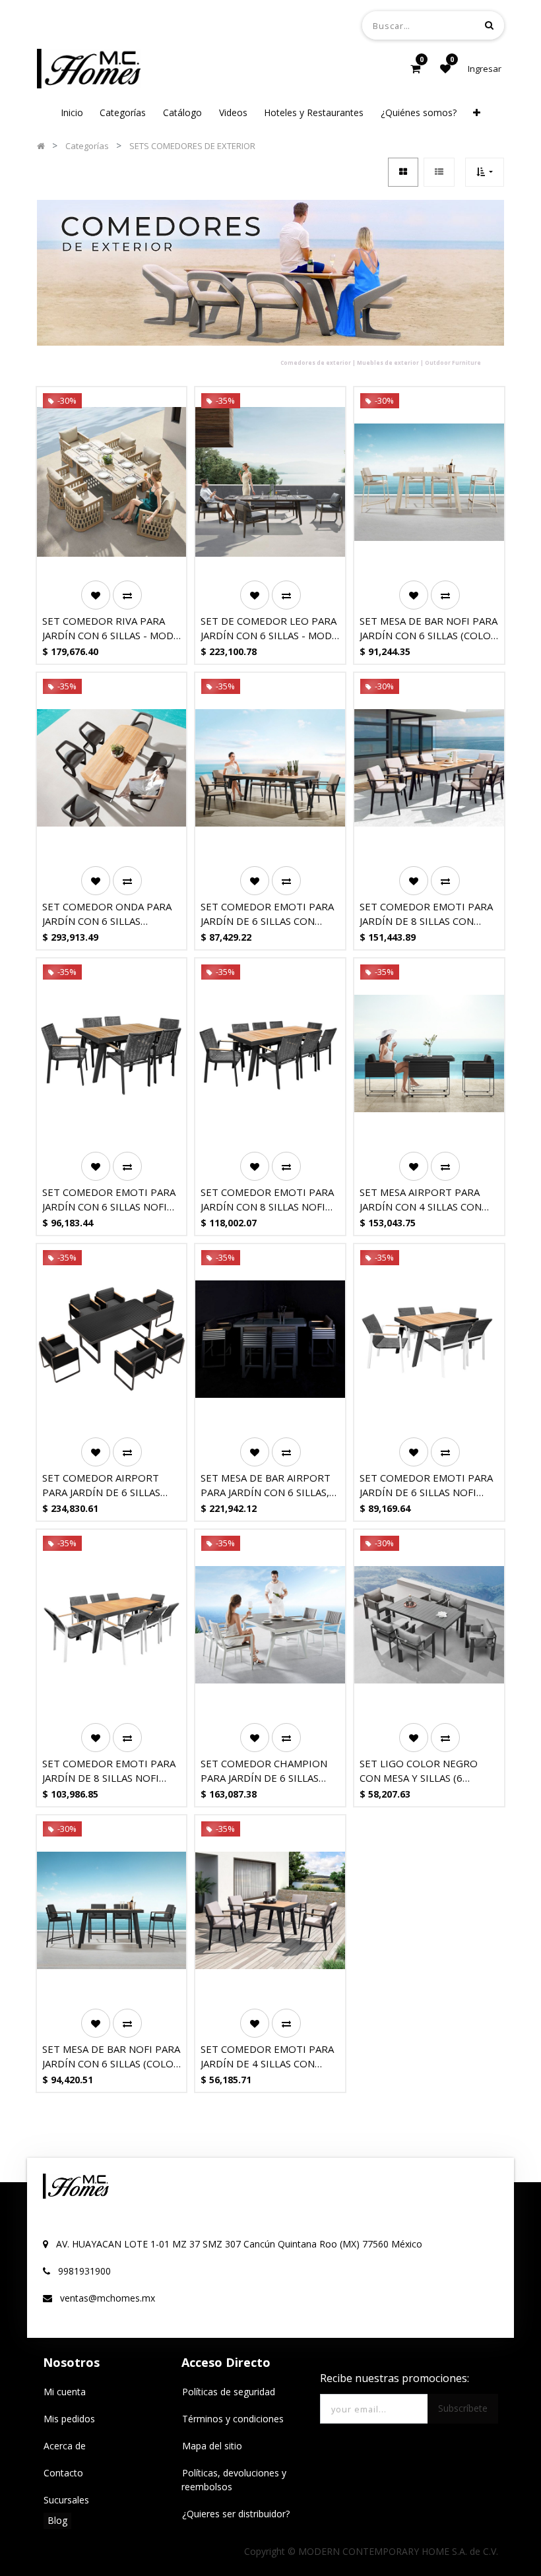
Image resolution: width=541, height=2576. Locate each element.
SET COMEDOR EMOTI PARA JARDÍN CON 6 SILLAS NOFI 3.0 (109, 1200)
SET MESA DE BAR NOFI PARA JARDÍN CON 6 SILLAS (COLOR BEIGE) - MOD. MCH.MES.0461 (429, 628)
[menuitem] (72, 112)
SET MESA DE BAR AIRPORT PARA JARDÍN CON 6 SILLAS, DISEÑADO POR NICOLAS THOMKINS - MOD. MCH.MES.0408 (266, 1485)
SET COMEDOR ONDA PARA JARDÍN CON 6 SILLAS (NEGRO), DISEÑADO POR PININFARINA (107, 914)
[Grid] (403, 172)
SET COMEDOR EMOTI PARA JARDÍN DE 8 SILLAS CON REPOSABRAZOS (426, 914)
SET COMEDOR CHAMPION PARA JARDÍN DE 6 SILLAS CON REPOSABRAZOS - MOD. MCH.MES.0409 (268, 1771)
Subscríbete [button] (463, 2408)
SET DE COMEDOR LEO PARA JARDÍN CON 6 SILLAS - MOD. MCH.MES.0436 (269, 628)
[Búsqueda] (489, 25)
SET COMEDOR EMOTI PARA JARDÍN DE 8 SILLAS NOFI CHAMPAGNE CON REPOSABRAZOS (109, 1771)
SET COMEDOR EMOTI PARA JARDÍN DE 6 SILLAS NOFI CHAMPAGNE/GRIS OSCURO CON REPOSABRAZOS (426, 1485)
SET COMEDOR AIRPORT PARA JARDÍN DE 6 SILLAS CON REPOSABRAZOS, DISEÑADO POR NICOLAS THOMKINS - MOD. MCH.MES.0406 (101, 1485)
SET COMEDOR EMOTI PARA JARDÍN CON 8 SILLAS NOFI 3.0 (267, 1200)
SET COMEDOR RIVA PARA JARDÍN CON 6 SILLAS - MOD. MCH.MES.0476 (109, 628)
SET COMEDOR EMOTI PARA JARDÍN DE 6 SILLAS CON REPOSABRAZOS (267, 914)
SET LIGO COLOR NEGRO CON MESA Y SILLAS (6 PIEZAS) (419, 1771)
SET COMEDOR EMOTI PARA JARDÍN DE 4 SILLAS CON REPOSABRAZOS (267, 2057)
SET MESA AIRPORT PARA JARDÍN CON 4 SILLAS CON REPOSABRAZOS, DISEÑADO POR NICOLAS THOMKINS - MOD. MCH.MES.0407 (426, 1200)
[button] (477, 112)
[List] (439, 172)
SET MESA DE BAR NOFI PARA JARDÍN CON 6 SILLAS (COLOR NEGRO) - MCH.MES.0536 (111, 2057)
